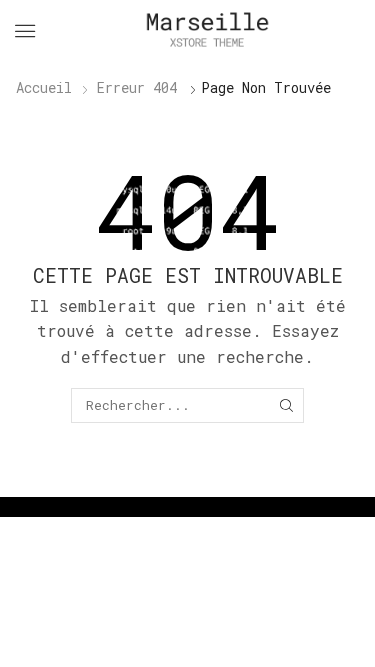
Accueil (44, 87)
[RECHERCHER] (287, 405)
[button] (25, 31)
